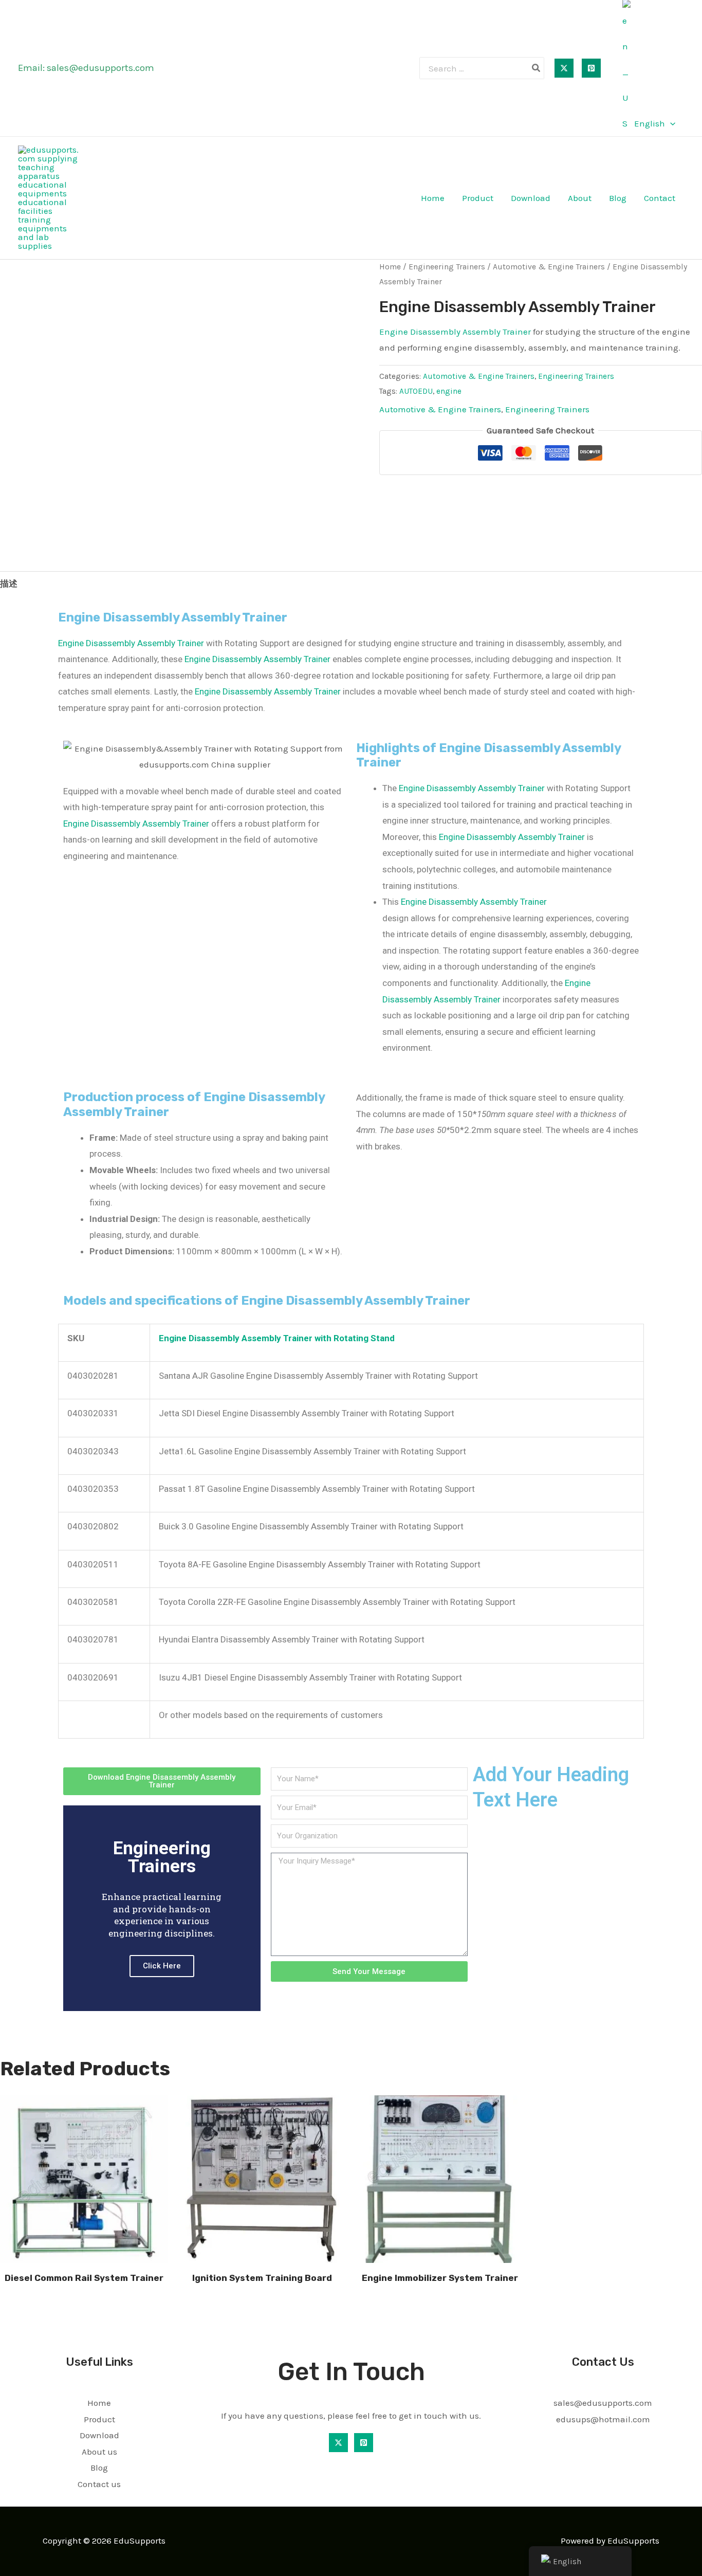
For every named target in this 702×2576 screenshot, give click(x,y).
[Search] (537, 68)
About (580, 198)
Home (433, 198)
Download (531, 198)
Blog (618, 198)
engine (449, 391)
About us (99, 2452)
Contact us (99, 2484)
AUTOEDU (416, 391)
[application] (670, 123)
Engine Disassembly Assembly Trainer (455, 332)
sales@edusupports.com (100, 68)
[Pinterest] (591, 68)
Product (478, 198)
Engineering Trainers (447, 267)
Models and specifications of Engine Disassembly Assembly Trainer (267, 1301)
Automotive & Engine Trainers (549, 267)
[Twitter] (564, 68)
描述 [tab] (9, 583)
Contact (660, 198)
